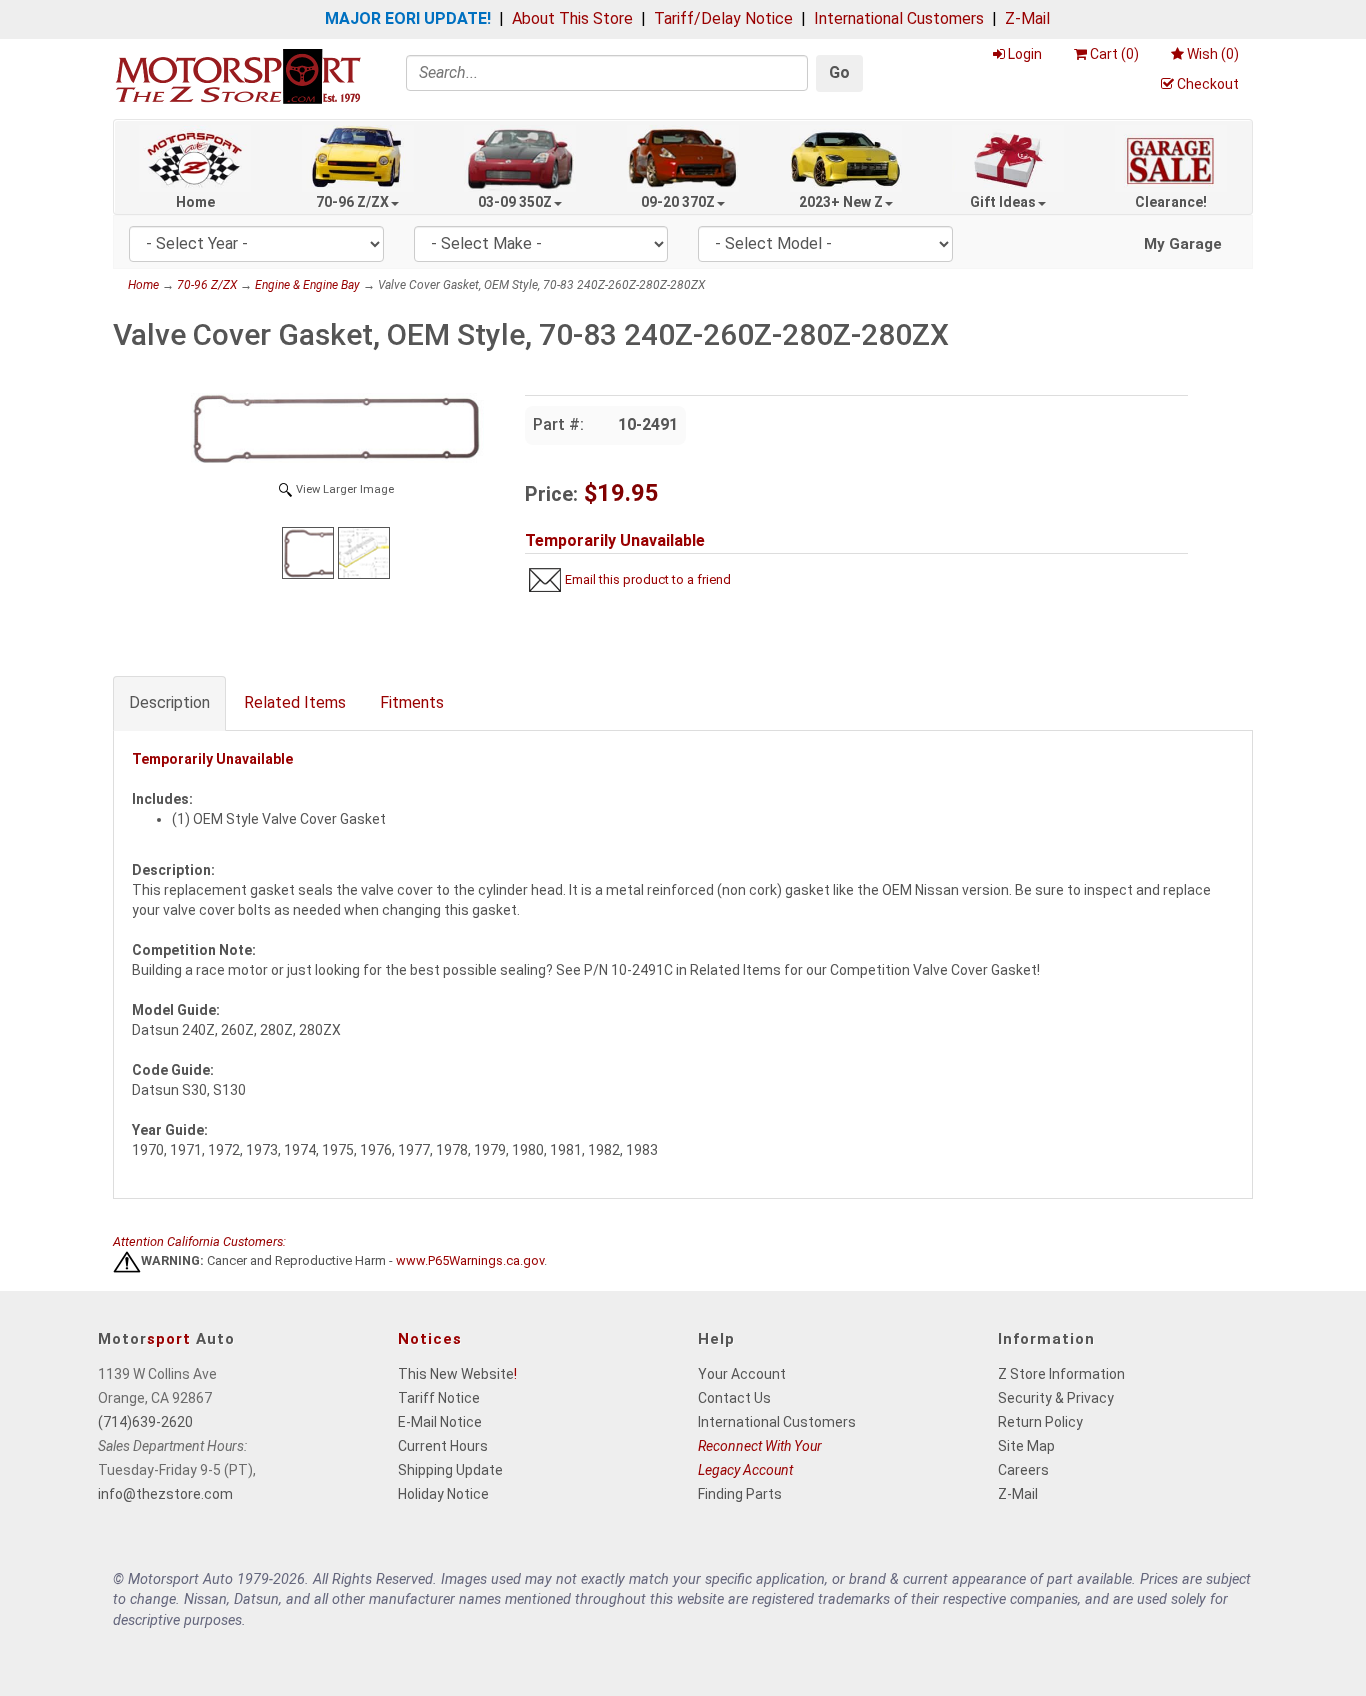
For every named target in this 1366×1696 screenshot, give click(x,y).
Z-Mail (1027, 18)
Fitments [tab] (412, 702)
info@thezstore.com (165, 1494)
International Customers (899, 18)
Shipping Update (450, 1470)
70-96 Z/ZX (352, 202)
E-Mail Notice (440, 1422)
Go (839, 72)
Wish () (1213, 54)
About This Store (572, 18)
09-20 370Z (678, 202)
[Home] (238, 75)
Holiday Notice (443, 1494)
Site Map (1026, 1446)
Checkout (1208, 84)
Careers (1023, 1470)
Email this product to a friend (648, 579)
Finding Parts (740, 1494)
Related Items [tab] (295, 702)
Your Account (742, 1374)
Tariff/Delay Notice (723, 18)
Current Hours (443, 1446)
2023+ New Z (841, 202)
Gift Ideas (1003, 202)
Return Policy (1040, 1422)
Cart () (1114, 54)
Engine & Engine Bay (307, 285)
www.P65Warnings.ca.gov (470, 1261)
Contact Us (734, 1398)
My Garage (1183, 244)
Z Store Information (1061, 1374)
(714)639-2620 (145, 1422)
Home (195, 202)
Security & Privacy (1056, 1398)
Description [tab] (169, 702)
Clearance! (1171, 202)
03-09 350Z (515, 202)
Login (1025, 54)
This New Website (456, 1374)
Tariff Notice (439, 1398)
